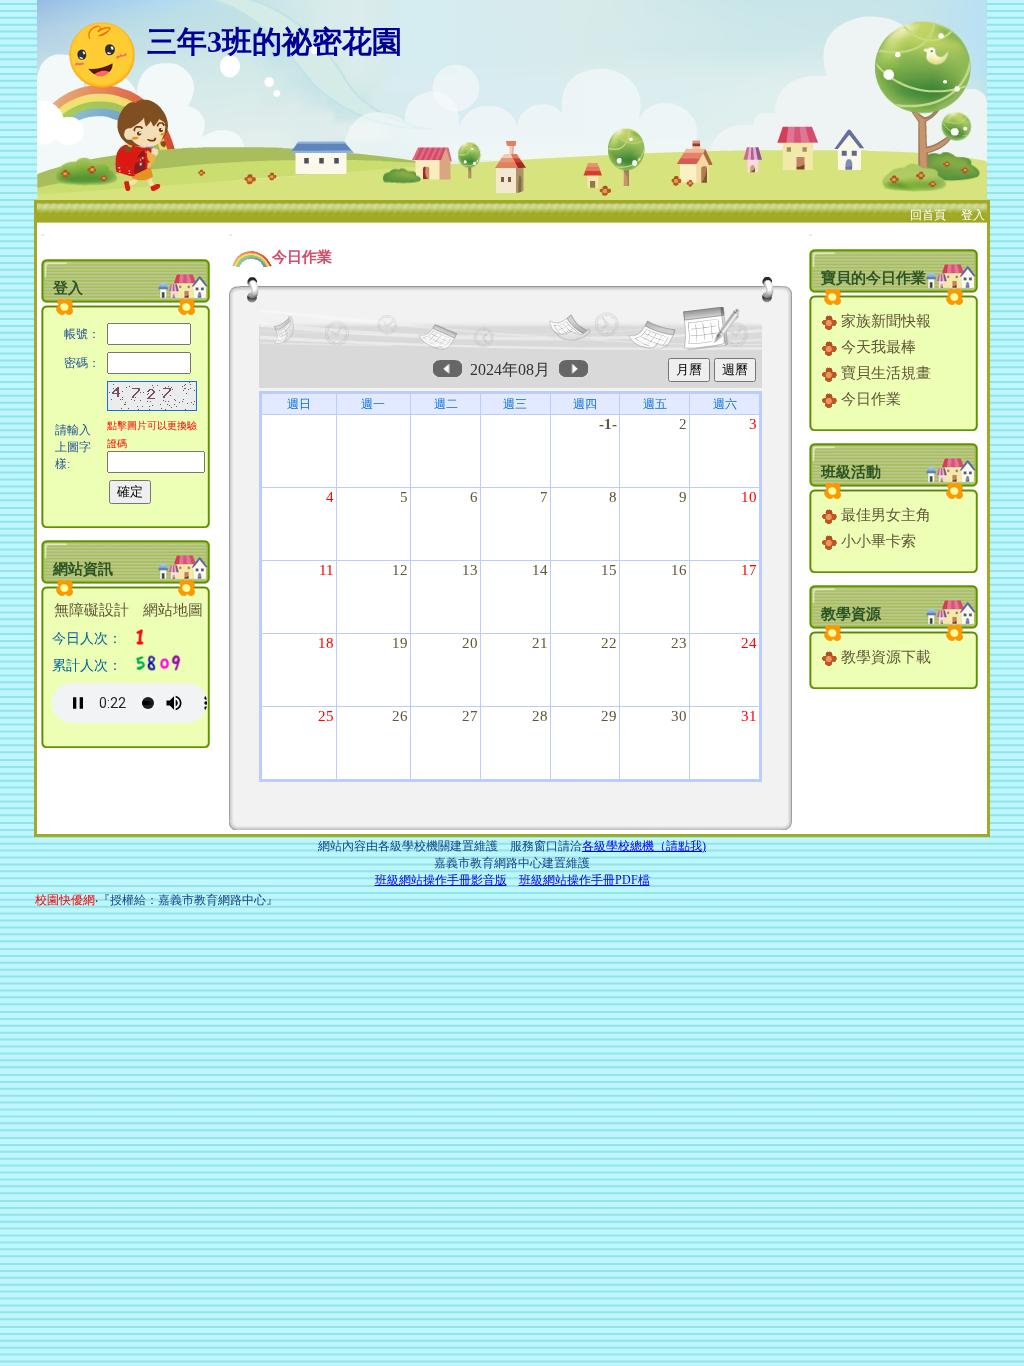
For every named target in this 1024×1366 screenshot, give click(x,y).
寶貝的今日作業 (873, 278)
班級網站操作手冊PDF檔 (584, 880)
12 (400, 570)
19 (400, 643)
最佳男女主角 (884, 515)
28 (540, 716)
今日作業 (869, 399)
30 (679, 716)
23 (679, 643)
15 (609, 570)
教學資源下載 (884, 657)
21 (540, 643)
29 (609, 716)
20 (470, 643)
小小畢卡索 (876, 541)
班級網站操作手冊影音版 (441, 880)
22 (609, 643)
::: (42, 234)
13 (470, 570)
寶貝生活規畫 (884, 373)
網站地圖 (173, 610)
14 (540, 570)
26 (400, 716)
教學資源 (851, 614)
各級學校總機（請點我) (644, 846)
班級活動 (851, 472)
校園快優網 (65, 900)
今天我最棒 (876, 347)
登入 (973, 215)
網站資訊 (83, 569)
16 (679, 570)
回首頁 (928, 215)
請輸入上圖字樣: (73, 447)
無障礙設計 (91, 610)
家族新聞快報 (884, 321)
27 (470, 716)
